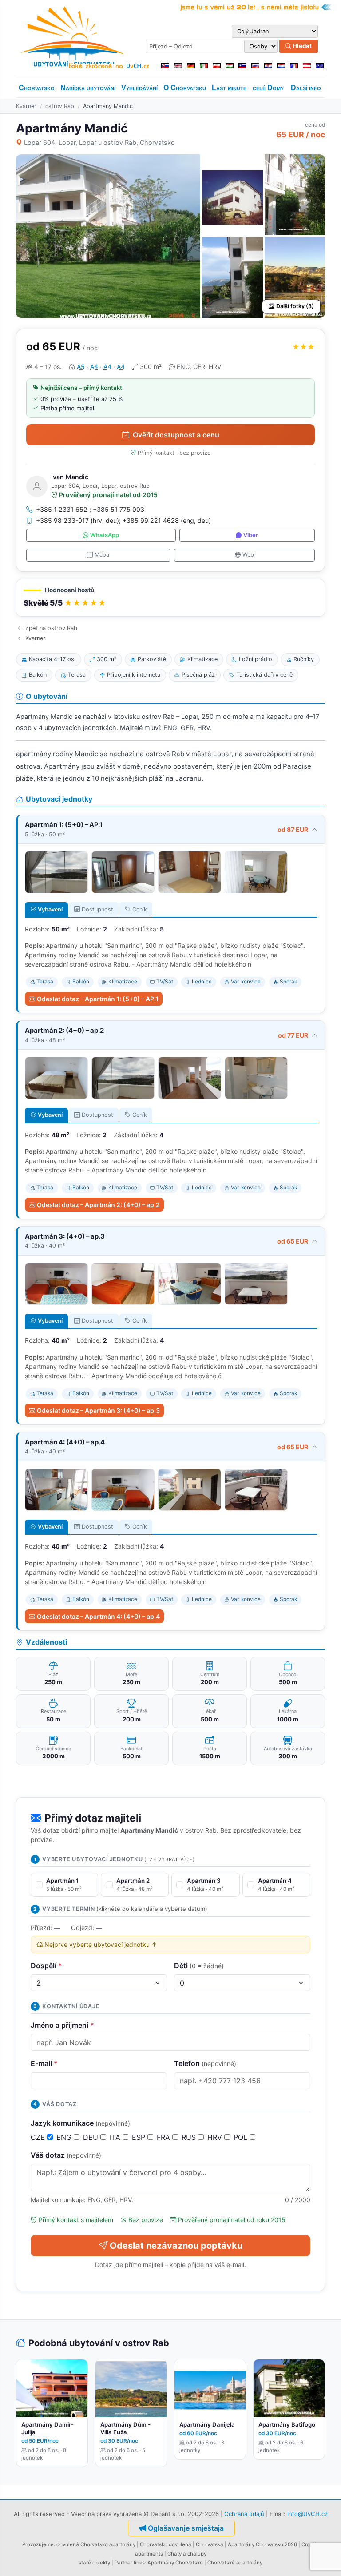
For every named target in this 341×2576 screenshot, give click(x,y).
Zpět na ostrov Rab (51, 628)
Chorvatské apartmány (235, 2563)
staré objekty (94, 2563)
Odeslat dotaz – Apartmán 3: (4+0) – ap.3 (98, 1410)
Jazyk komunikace (80, 2123)
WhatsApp (105, 535)
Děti (199, 1966)
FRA (165, 2137)
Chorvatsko (37, 88)
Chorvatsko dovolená (166, 2544)
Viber (251, 535)
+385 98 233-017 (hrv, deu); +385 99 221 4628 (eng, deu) (123, 520)
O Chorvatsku (185, 88)
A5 (81, 367)
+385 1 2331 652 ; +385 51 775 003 (90, 509)
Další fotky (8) (295, 306)
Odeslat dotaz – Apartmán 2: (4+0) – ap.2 (98, 1205)
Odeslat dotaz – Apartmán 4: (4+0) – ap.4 (98, 1616)
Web (248, 555)
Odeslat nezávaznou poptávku (176, 2246)
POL (242, 2137)
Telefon (205, 2063)
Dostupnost (97, 909)
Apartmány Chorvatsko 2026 (262, 2544)
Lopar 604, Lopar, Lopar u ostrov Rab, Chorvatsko (99, 142)
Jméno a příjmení (62, 2025)
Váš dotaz (66, 2155)
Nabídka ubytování (88, 88)
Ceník (140, 909)
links (139, 2563)
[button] (170, 598)
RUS (190, 2137)
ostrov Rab (60, 106)
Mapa (102, 555)
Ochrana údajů (244, 2514)
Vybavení (50, 909)
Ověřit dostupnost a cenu (176, 435)
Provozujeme (38, 2544)
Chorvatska (210, 2544)
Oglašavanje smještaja (186, 2528)
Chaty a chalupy (187, 2554)
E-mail (44, 2063)
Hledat (301, 46)
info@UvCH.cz (307, 2514)
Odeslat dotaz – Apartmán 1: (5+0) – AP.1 (98, 999)
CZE (39, 2137)
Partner (123, 2563)
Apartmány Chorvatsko (175, 2563)
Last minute (229, 88)
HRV (216, 2137)
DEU (92, 2137)
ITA (116, 2137)
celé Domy (268, 88)
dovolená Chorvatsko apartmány (96, 2544)
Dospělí (46, 1966)
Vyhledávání (139, 88)
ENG (65, 2137)
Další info (306, 88)
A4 (94, 367)
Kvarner (26, 106)
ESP (140, 2137)
